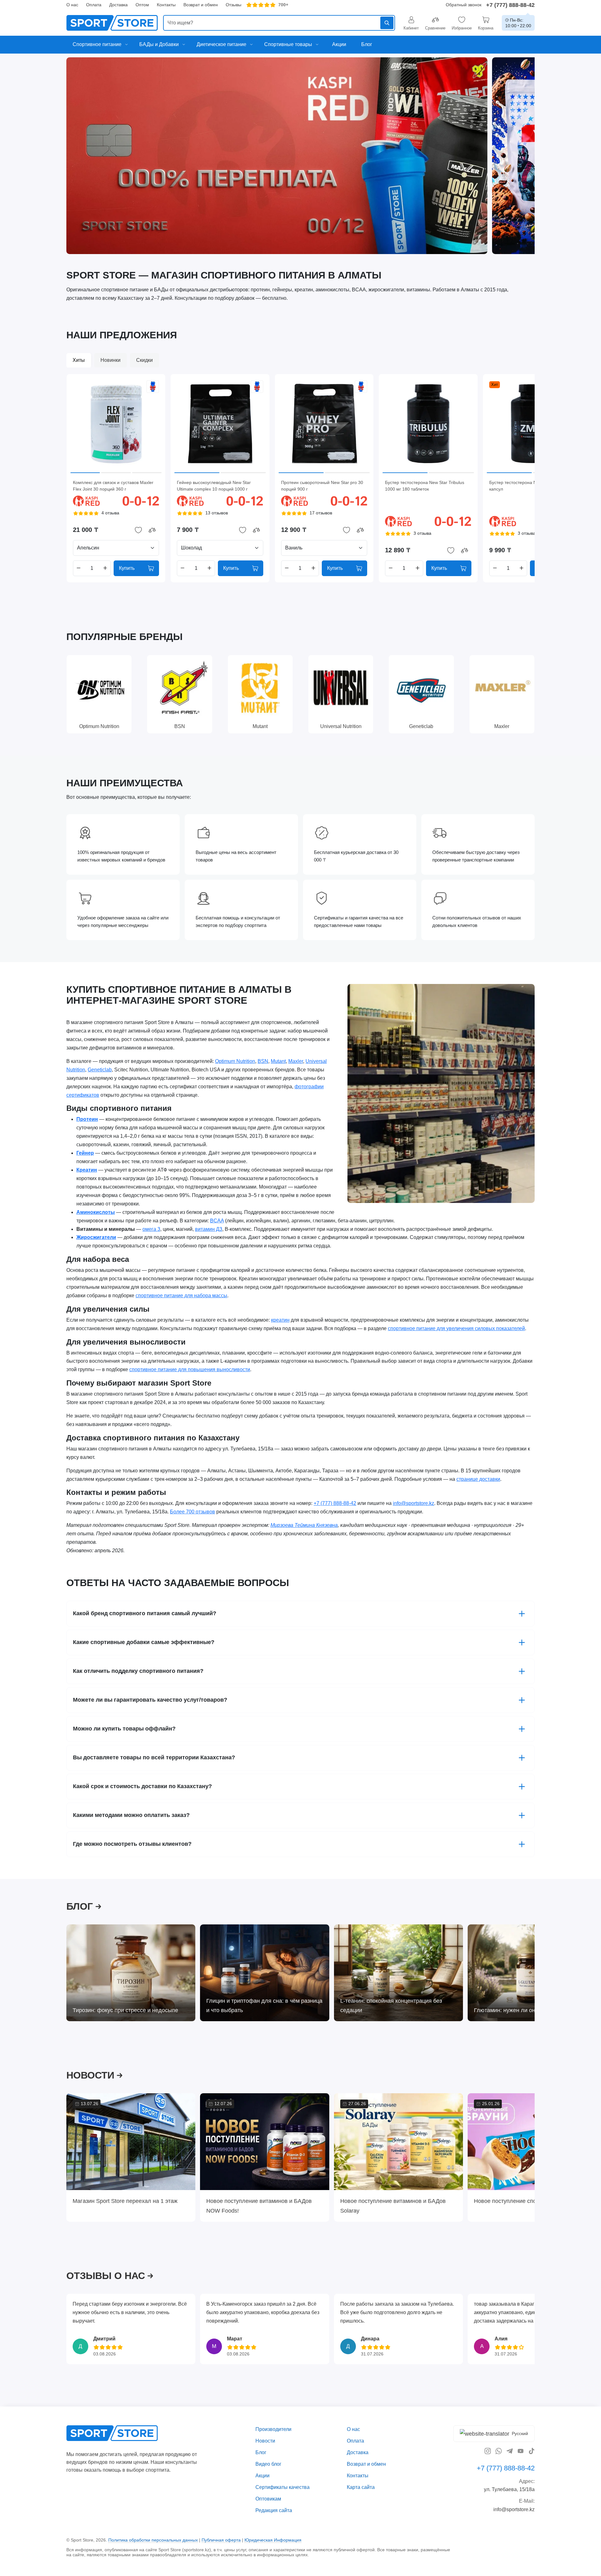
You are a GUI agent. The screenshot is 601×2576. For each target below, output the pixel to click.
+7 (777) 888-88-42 (510, 5)
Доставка (118, 5)
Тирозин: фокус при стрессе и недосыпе (125, 2010)
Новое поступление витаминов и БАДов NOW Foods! (259, 2206)
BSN (263, 1061)
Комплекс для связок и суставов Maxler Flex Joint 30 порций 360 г (113, 486)
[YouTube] (521, 2451)
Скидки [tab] (144, 360)
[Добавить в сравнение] (152, 530)
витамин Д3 (209, 1229)
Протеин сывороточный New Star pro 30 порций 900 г (322, 486)
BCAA (217, 1220)
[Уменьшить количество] (79, 568)
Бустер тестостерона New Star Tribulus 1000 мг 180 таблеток (425, 486)
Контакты (166, 5)
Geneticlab (100, 1069)
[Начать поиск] (387, 23)
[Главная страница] (112, 23)
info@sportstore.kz (414, 1503)
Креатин (87, 1170)
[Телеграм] (510, 2451)
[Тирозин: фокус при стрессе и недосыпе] (131, 1973)
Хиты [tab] (79, 360)
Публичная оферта (221, 2540)
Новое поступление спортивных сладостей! (531, 2201)
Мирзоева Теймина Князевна (304, 1525)
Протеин (87, 1119)
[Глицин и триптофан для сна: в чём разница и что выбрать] (265, 1973)
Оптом (142, 5)
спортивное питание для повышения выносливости (190, 1369)
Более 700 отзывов (193, 1512)
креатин (280, 1320)
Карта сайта (361, 2487)
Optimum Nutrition (235, 1061)
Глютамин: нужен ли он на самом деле (525, 2010)
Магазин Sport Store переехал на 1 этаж (125, 2201)
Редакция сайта (274, 2510)
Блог (261, 2452)
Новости (265, 2441)
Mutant (278, 1061)
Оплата (94, 5)
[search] (279, 23)
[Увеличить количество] (105, 568)
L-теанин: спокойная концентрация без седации (391, 2005)
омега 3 (151, 1229)
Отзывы (234, 5)
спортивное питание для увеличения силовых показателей (456, 1328)
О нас (72, 5)
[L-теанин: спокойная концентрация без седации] (398, 1973)
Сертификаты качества (283, 2487)
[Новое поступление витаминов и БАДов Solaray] (398, 2142)
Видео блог (268, 2464)
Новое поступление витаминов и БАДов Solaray (393, 2206)
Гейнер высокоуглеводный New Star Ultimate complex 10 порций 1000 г (214, 486)
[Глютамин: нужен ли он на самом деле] (532, 1973)
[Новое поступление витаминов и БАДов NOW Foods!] (265, 2142)
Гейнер (85, 1153)
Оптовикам (268, 2499)
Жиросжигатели (96, 1237)
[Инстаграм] (488, 2451)
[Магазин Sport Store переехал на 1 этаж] (131, 2142)
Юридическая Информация (273, 2540)
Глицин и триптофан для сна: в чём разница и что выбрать (264, 2005)
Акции (262, 2476)
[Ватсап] (499, 2451)
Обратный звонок (464, 5)
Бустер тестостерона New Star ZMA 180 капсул (530, 486)
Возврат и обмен (201, 5)
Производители (273, 2429)
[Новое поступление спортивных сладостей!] (532, 2142)
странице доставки (478, 1479)
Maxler (296, 1061)
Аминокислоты (96, 1212)
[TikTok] (532, 2451)
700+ (283, 5)
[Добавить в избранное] (138, 530)
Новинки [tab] (110, 360)
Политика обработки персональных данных (153, 2540)
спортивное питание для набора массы (181, 1296)
